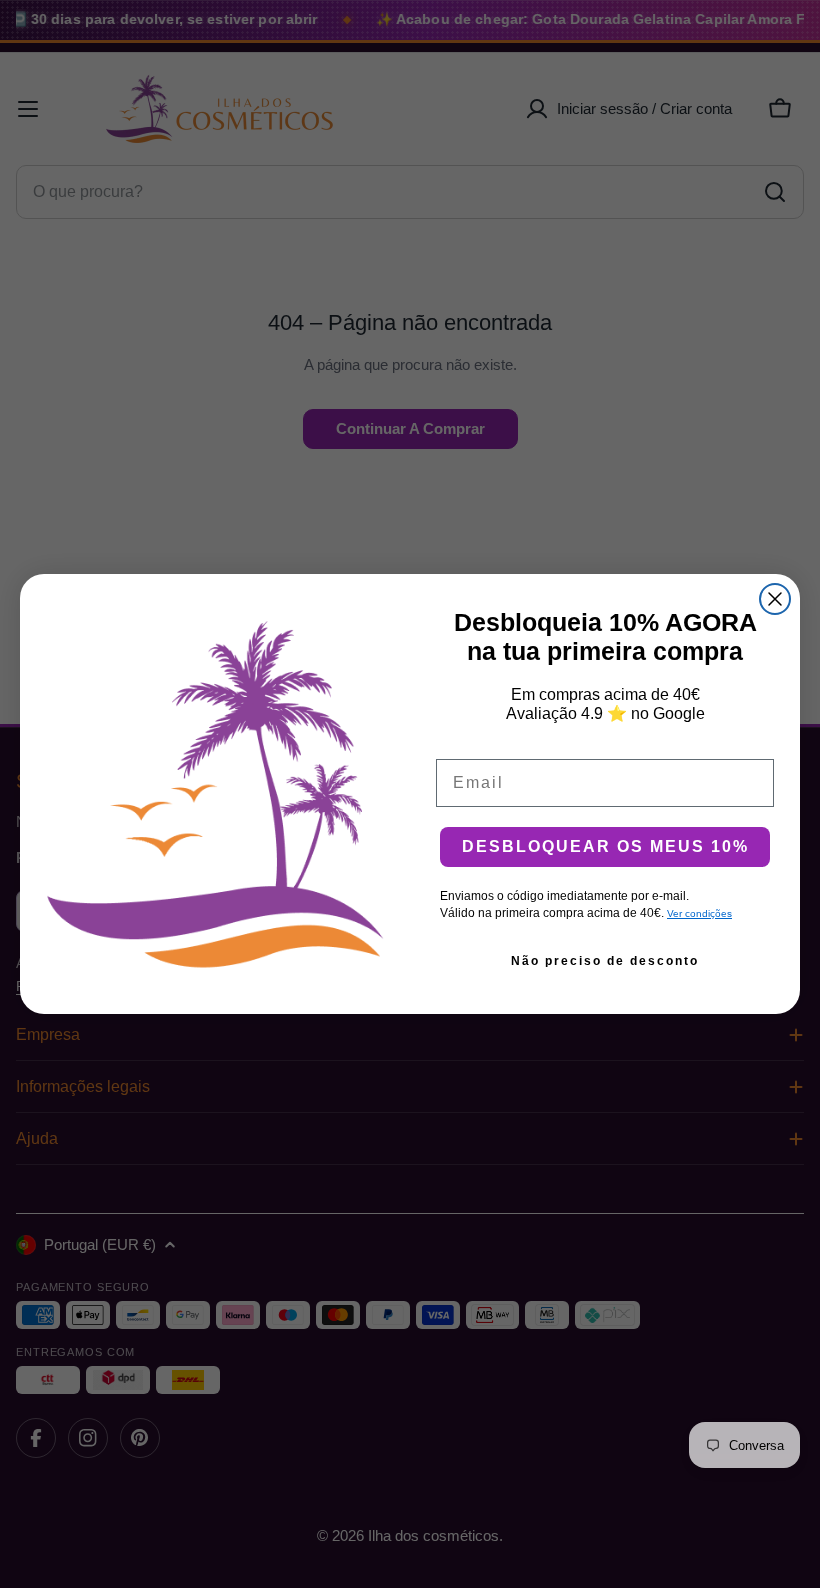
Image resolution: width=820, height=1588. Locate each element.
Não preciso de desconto (605, 961)
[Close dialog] (775, 599)
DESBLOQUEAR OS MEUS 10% (605, 846)
